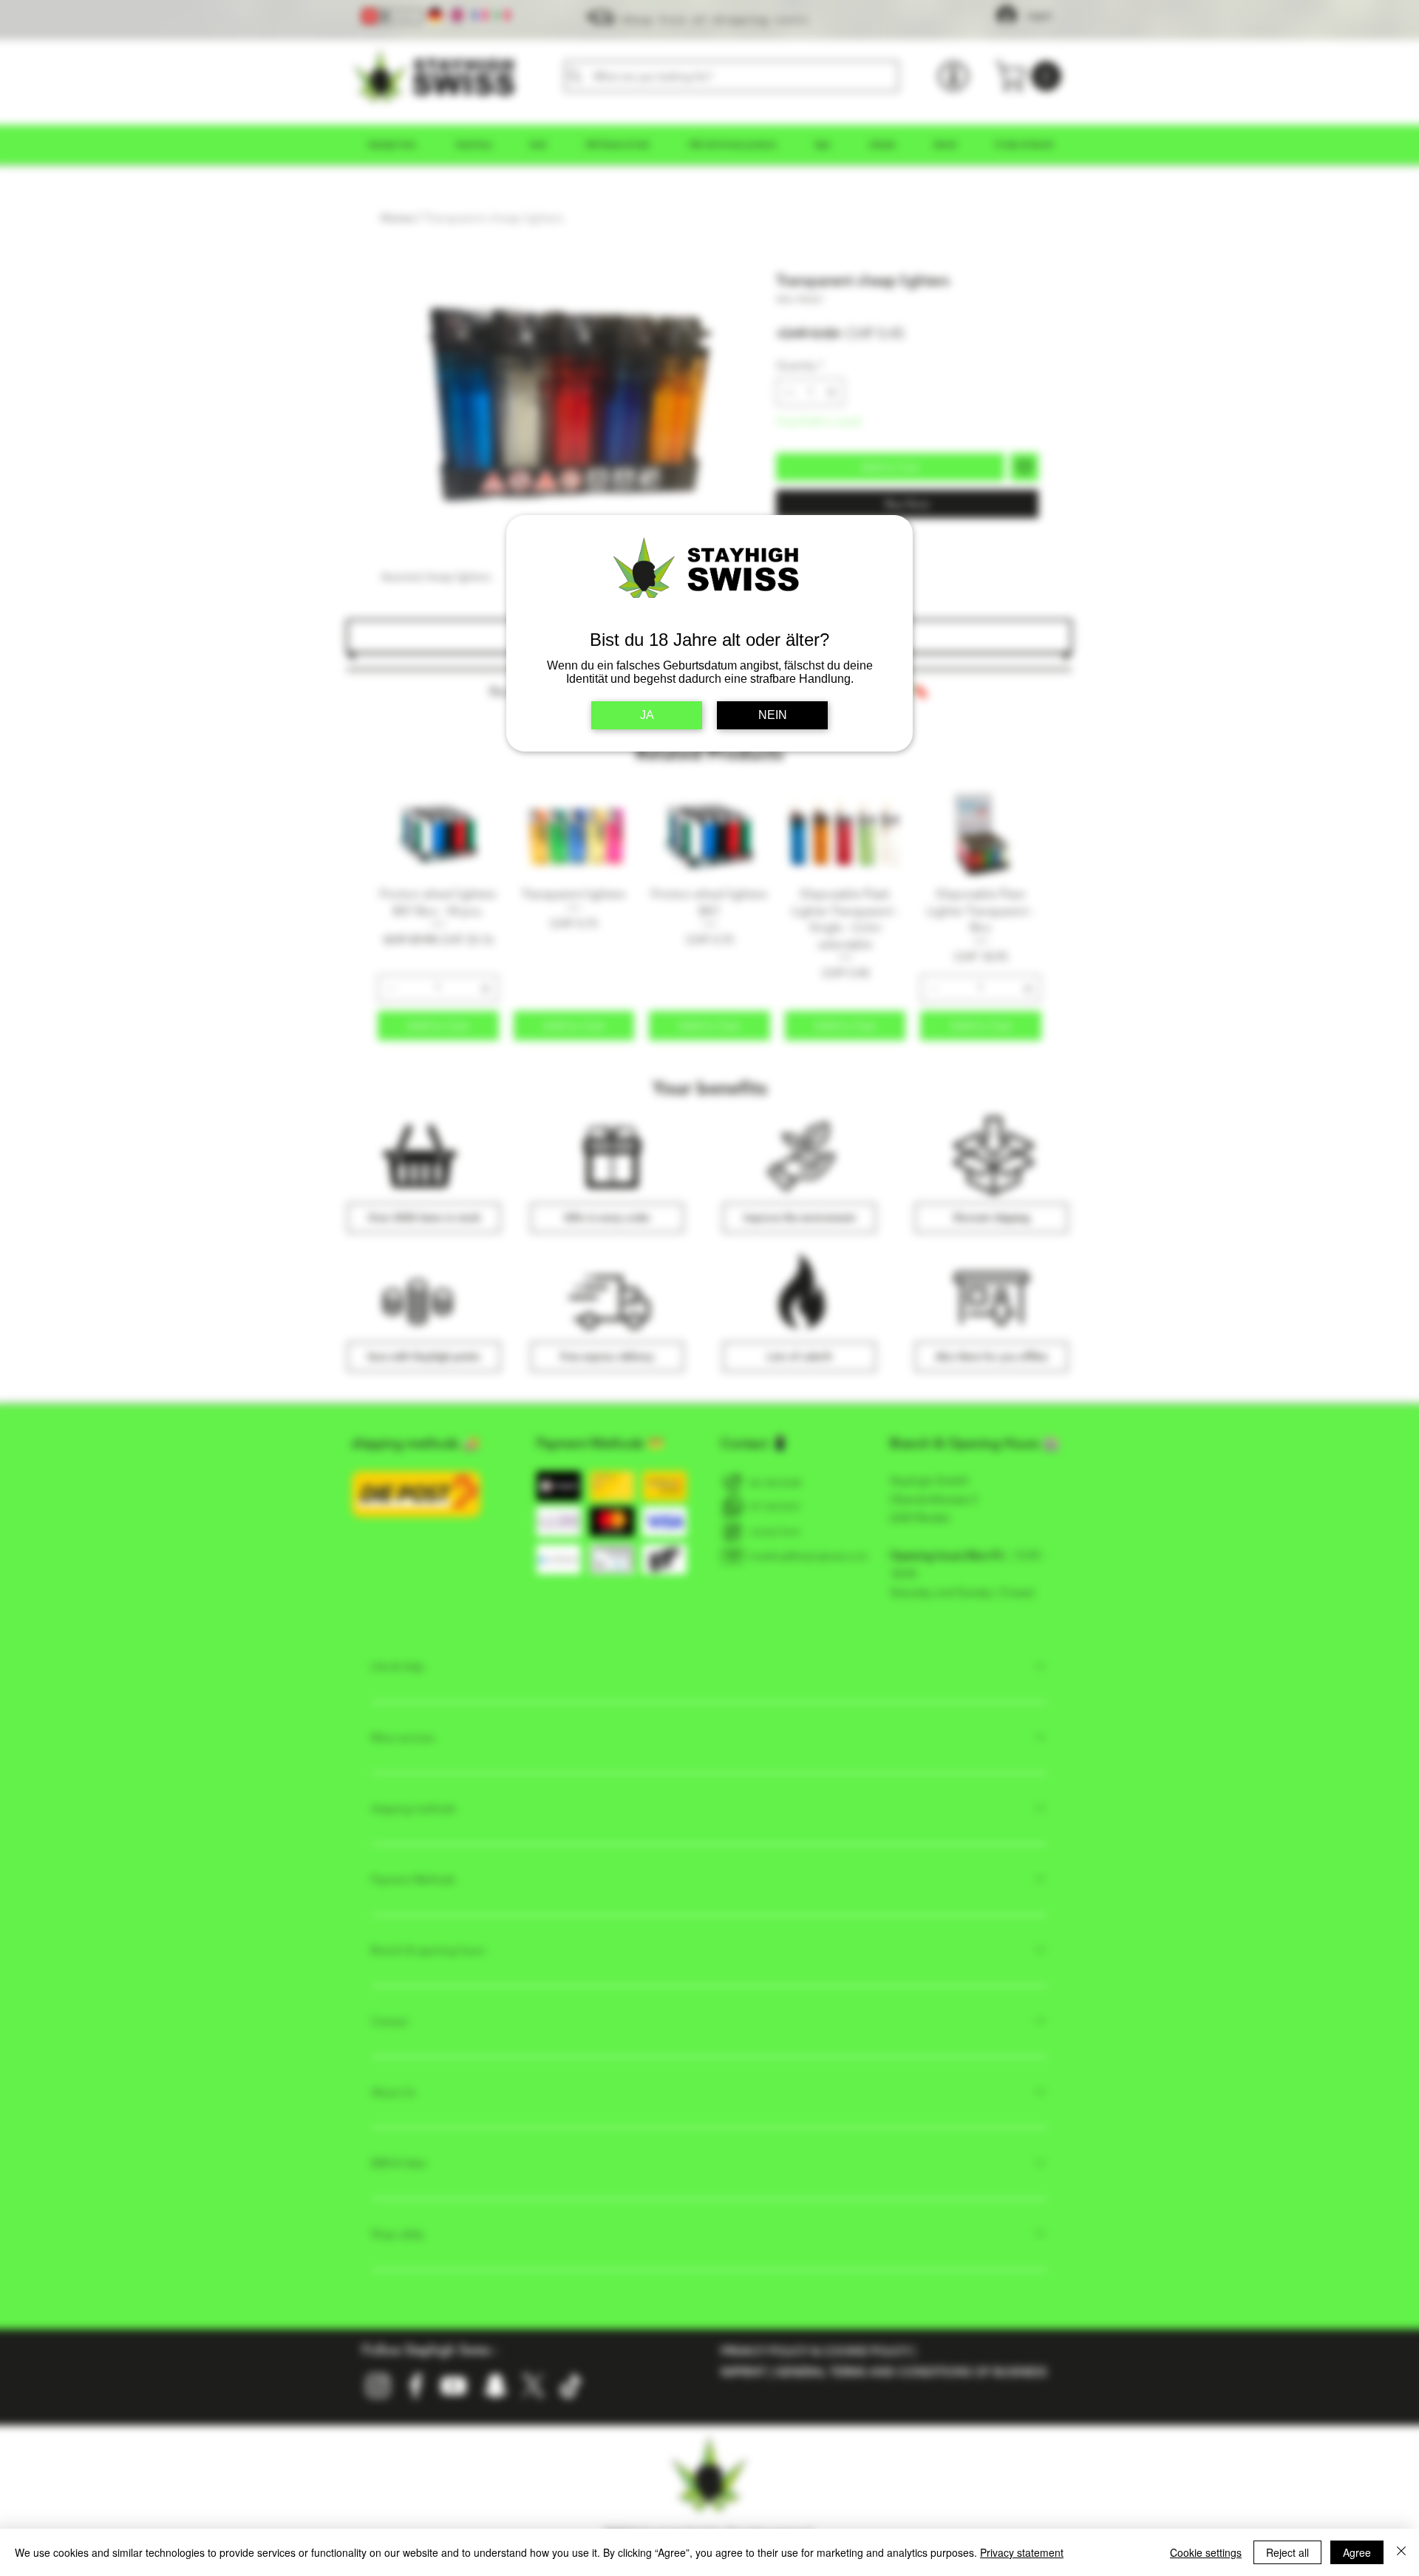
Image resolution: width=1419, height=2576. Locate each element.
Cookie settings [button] (1206, 2552)
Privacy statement (1022, 2552)
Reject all (1287, 2552)
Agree (1357, 2552)
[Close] (1401, 2552)
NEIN (773, 715)
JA (647, 715)
